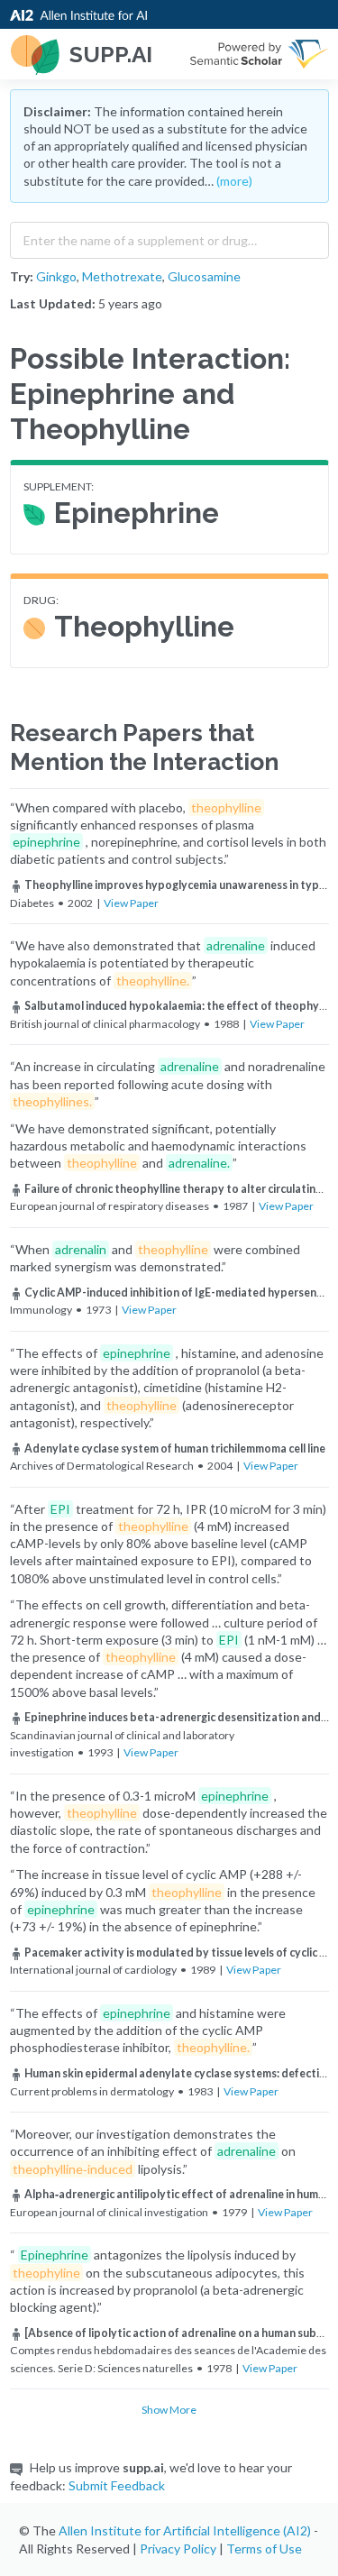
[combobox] (169, 236)
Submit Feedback (117, 2485)
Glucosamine (204, 276)
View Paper (131, 903)
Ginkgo (56, 276)
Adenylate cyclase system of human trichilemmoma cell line (175, 1448)
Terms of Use (264, 2548)
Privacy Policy (178, 2548)
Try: (22, 276)
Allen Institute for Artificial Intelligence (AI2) (185, 2530)
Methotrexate (122, 276)
